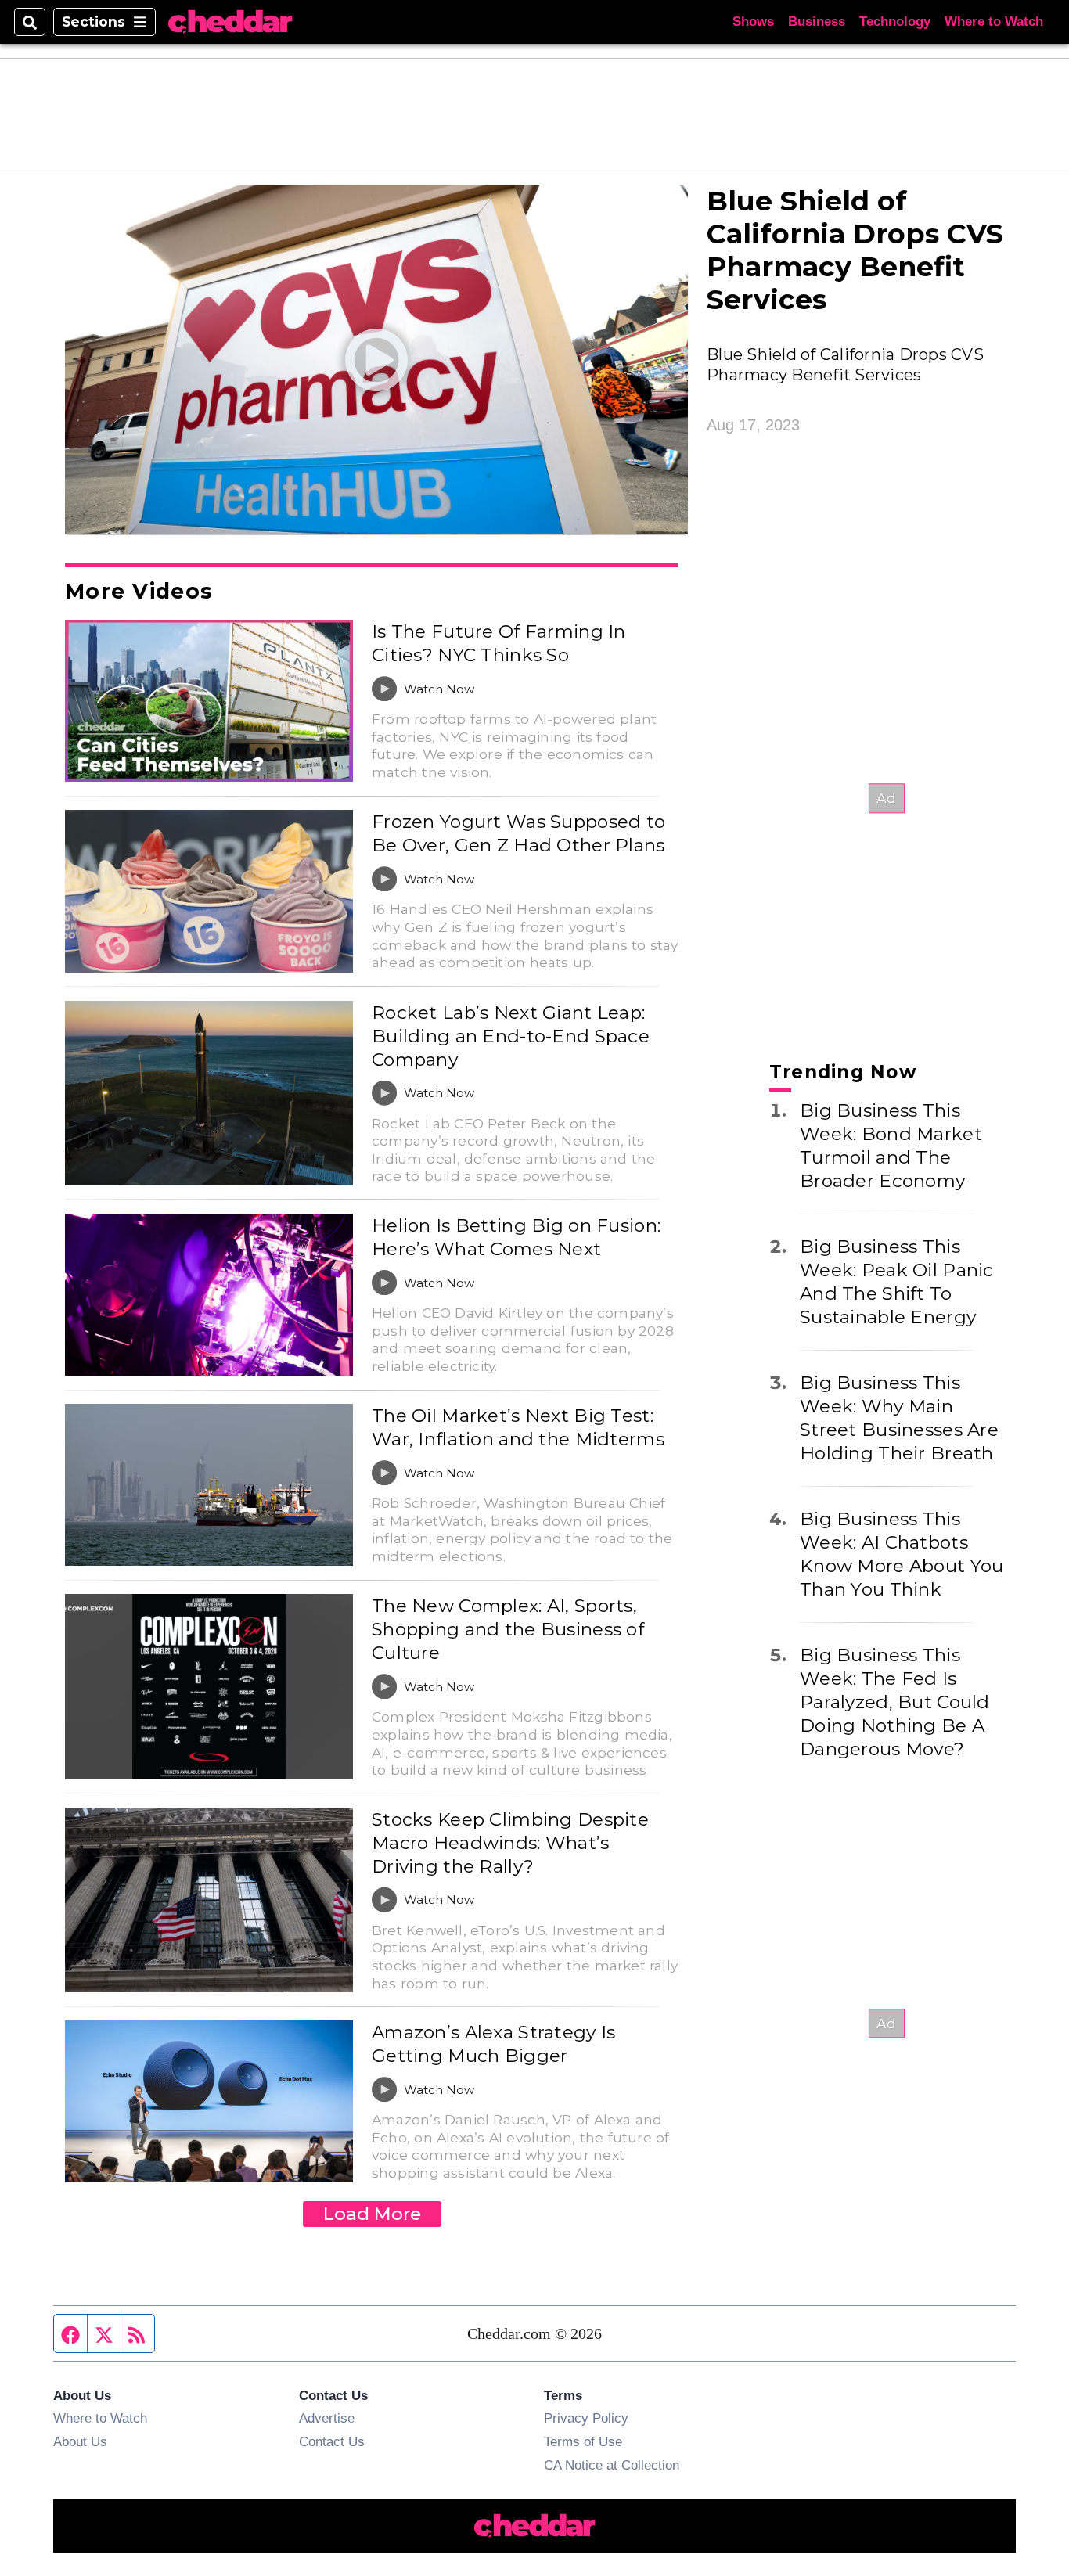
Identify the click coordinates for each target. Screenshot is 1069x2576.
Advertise (327, 2418)
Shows (753, 22)
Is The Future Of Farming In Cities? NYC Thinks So (499, 643)
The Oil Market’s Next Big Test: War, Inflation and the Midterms (518, 1427)
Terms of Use (583, 2441)
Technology (895, 22)
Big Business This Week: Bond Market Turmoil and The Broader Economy (891, 1146)
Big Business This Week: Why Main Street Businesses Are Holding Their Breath (899, 1418)
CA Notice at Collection (612, 2465)
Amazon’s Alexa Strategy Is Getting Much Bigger (493, 2044)
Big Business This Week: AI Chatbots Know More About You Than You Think (902, 1554)
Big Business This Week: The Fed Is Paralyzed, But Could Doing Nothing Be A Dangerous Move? (895, 1702)
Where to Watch (994, 22)
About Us (80, 2441)
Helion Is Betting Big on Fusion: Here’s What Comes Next (516, 1237)
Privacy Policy (586, 2418)
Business (817, 22)
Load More (372, 2214)
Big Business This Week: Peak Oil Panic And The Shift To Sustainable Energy (897, 1282)
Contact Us (332, 2441)
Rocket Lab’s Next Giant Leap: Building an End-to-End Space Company (511, 1036)
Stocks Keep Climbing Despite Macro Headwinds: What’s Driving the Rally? (510, 1843)
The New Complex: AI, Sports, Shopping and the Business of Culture (508, 1629)
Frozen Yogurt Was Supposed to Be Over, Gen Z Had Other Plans (518, 833)
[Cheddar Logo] (230, 22)
